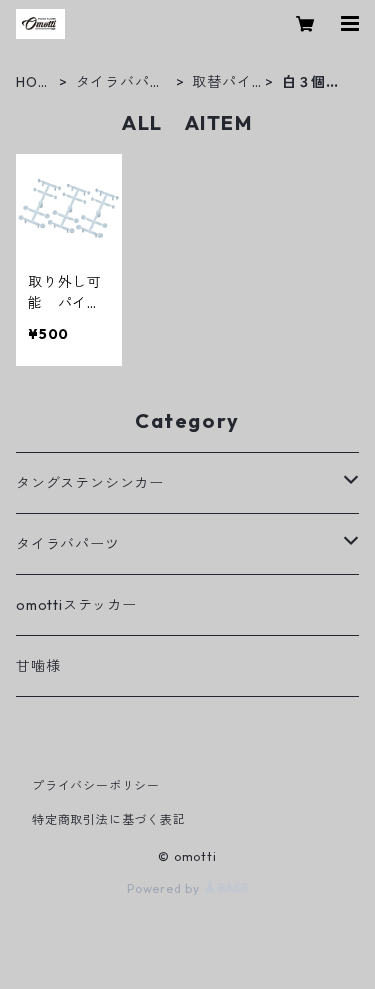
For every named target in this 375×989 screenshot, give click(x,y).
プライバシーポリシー (96, 785)
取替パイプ (221, 82)
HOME (32, 82)
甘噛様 (38, 666)
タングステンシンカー (90, 483)
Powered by (165, 888)
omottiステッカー (76, 605)
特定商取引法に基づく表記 (109, 819)
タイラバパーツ (120, 82)
